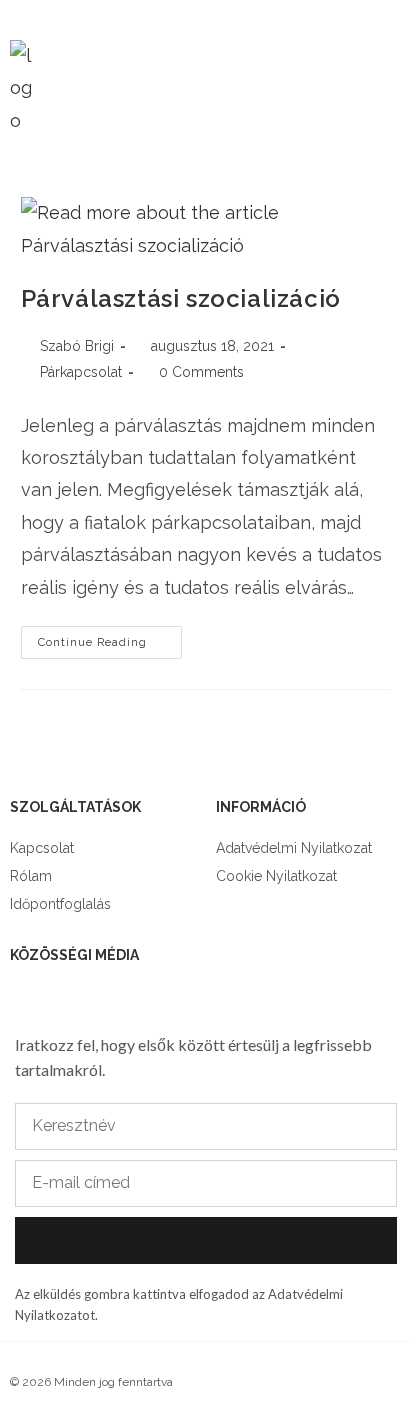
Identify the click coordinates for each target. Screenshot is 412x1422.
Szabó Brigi (77, 346)
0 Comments (201, 372)
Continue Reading (110, 637)
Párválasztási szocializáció (181, 298)
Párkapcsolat (81, 372)
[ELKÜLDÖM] (206, 1240)
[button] (371, 83)
